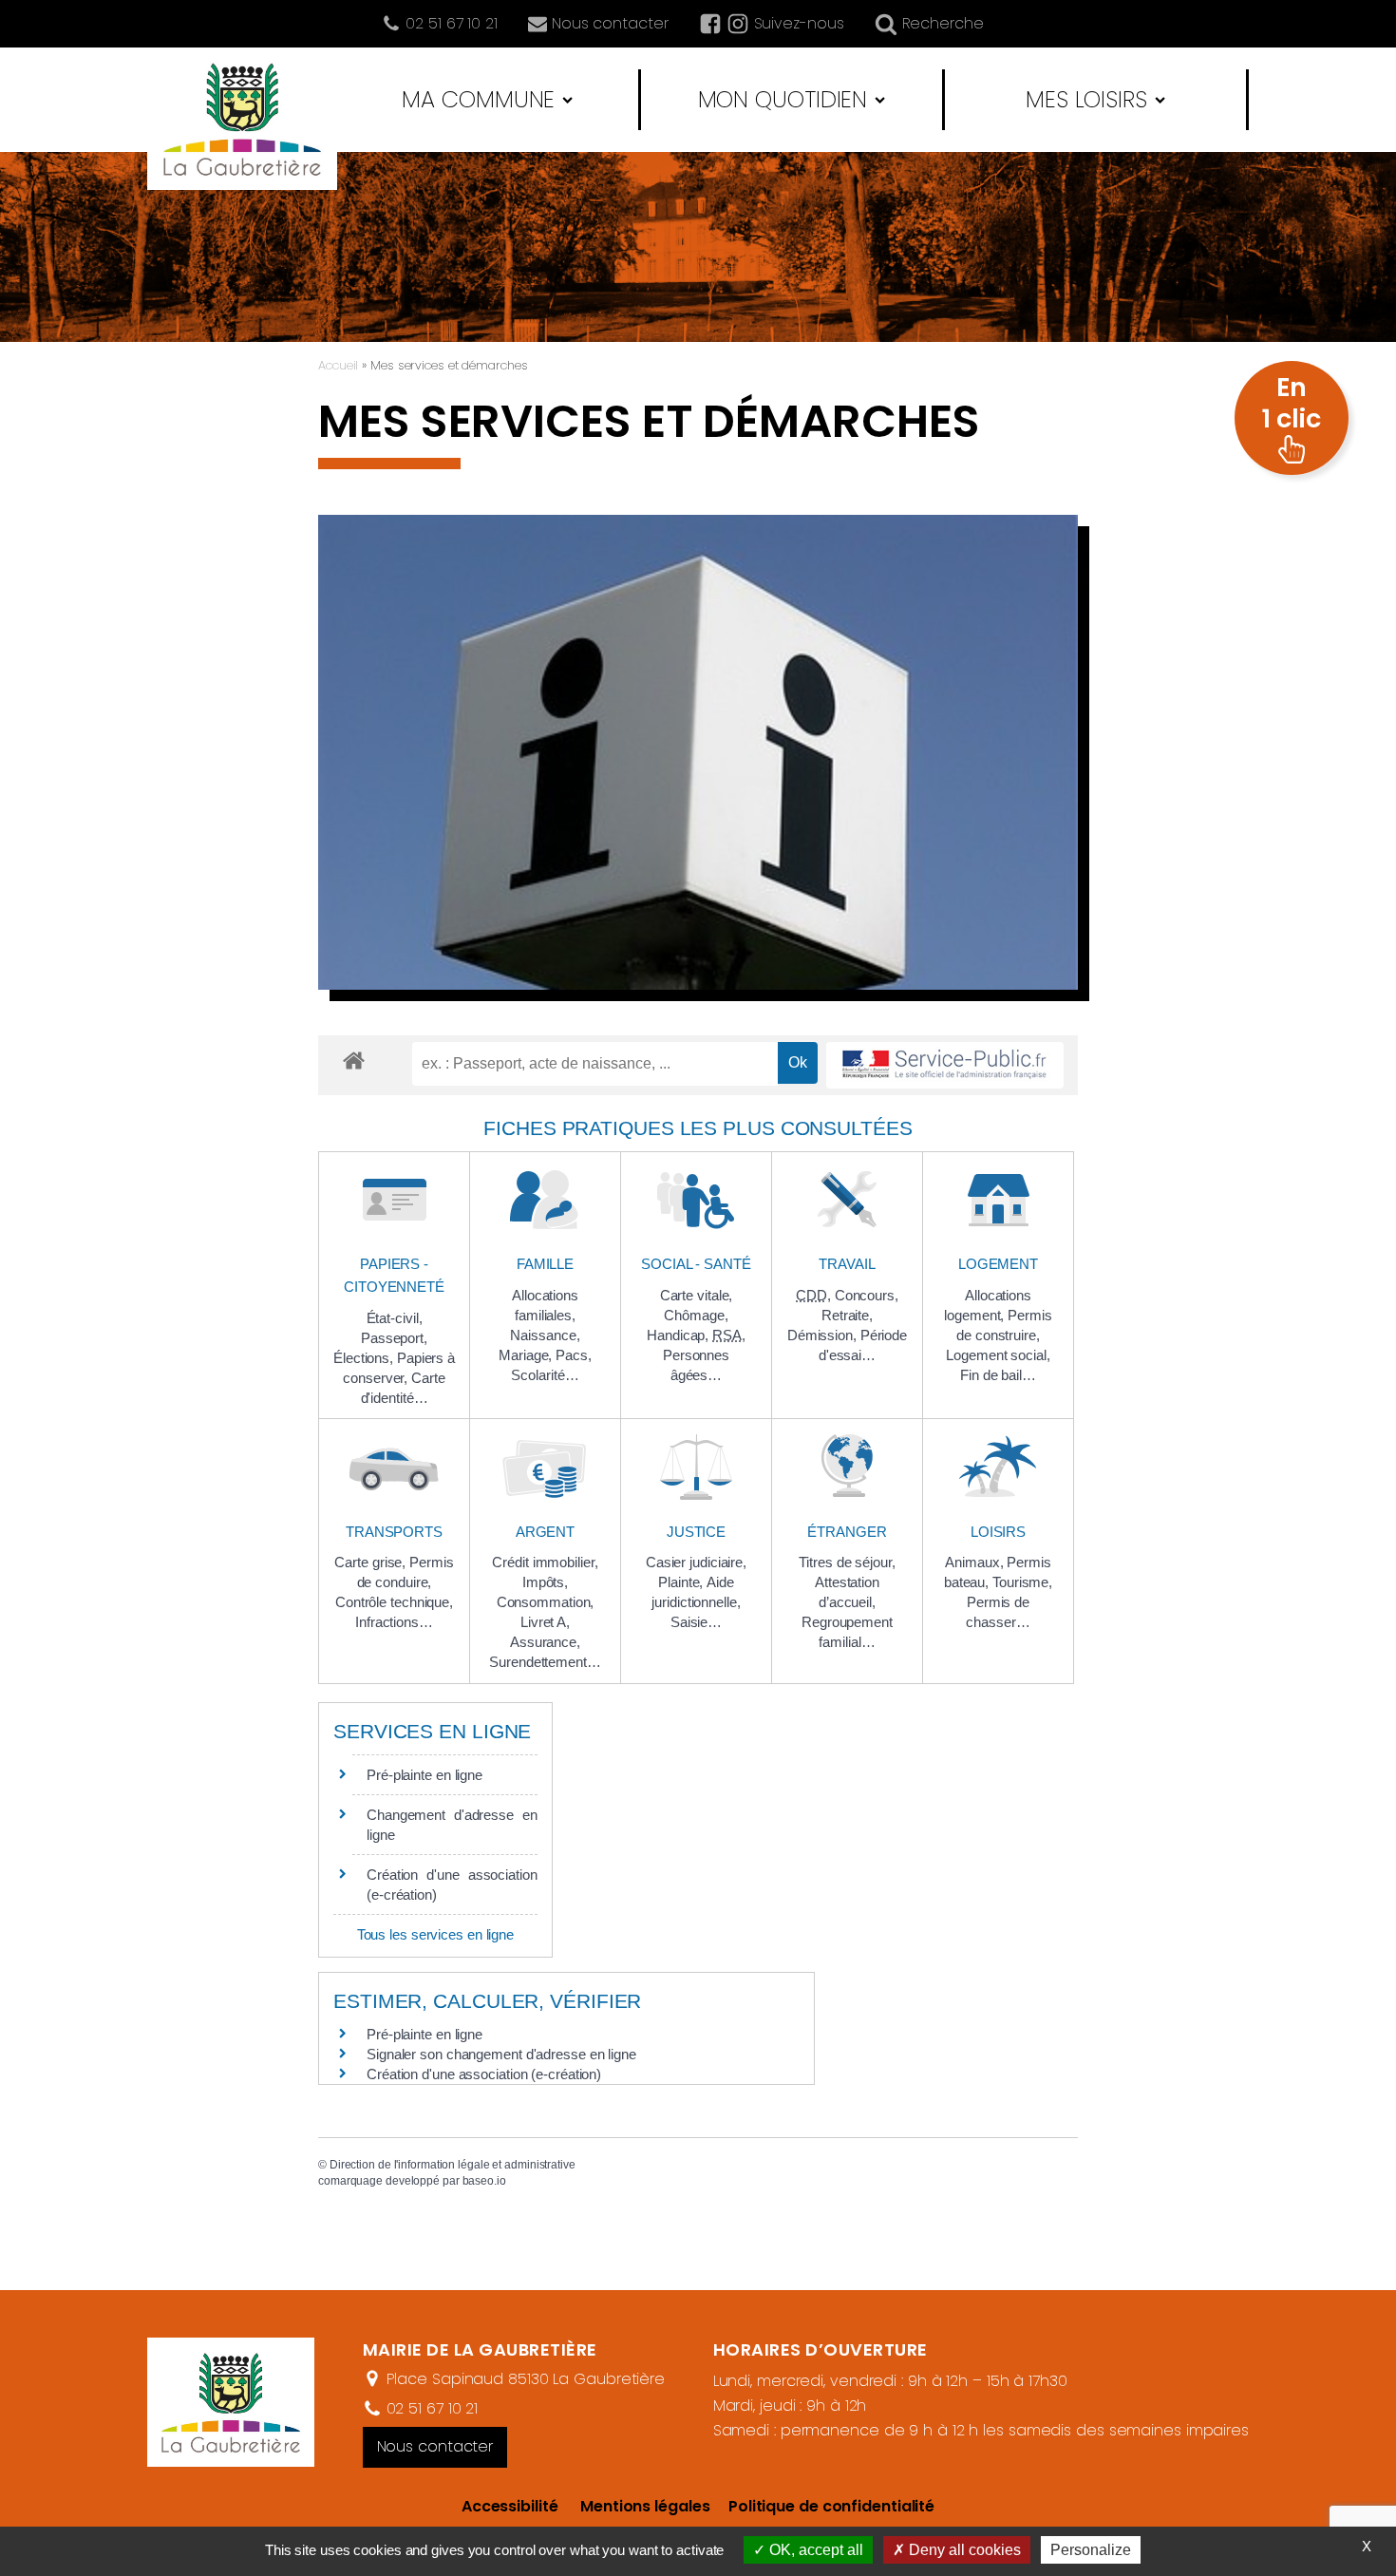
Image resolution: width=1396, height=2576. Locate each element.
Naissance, (545, 1335)
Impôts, (545, 1582)
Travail (847, 1264)
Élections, (365, 1358)
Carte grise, (372, 1562)
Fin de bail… (998, 1375)
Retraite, (847, 1315)
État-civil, (395, 1318)
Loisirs (998, 1532)
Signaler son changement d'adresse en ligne (501, 2054)
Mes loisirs (1086, 99)
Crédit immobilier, (545, 1562)
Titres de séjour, (847, 1562)
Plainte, (682, 1582)
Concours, (867, 1295)
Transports (394, 1532)
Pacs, (574, 1355)
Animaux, (976, 1562)
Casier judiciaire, (696, 1562)
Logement (998, 1264)
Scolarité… (545, 1375)
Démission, (824, 1335)
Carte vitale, (697, 1295)
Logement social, (998, 1355)
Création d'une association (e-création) (484, 2074)
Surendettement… (545, 1662)
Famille (545, 1264)
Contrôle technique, (394, 1602)
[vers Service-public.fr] (945, 1065)
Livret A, (545, 1622)
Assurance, (545, 1642)
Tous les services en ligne (435, 1934)
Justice (696, 1532)
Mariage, (527, 1355)
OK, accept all (814, 2550)
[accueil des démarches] (354, 1060)
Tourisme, (1022, 1582)
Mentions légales (645, 2506)
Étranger (847, 1532)
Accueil (338, 365)
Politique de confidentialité (822, 2506)
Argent (545, 1532)
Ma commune (478, 99)
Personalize (1091, 2550)
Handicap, (679, 1335)
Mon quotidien (783, 99)
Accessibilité (510, 2506)
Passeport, (394, 1338)
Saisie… (696, 1622)
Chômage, (696, 1315)
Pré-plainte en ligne (424, 1775)
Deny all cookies (963, 2550)
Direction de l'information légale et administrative (453, 2165)
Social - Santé (696, 1264)
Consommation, (546, 1602)
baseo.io (484, 2181)
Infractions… (394, 1622)
